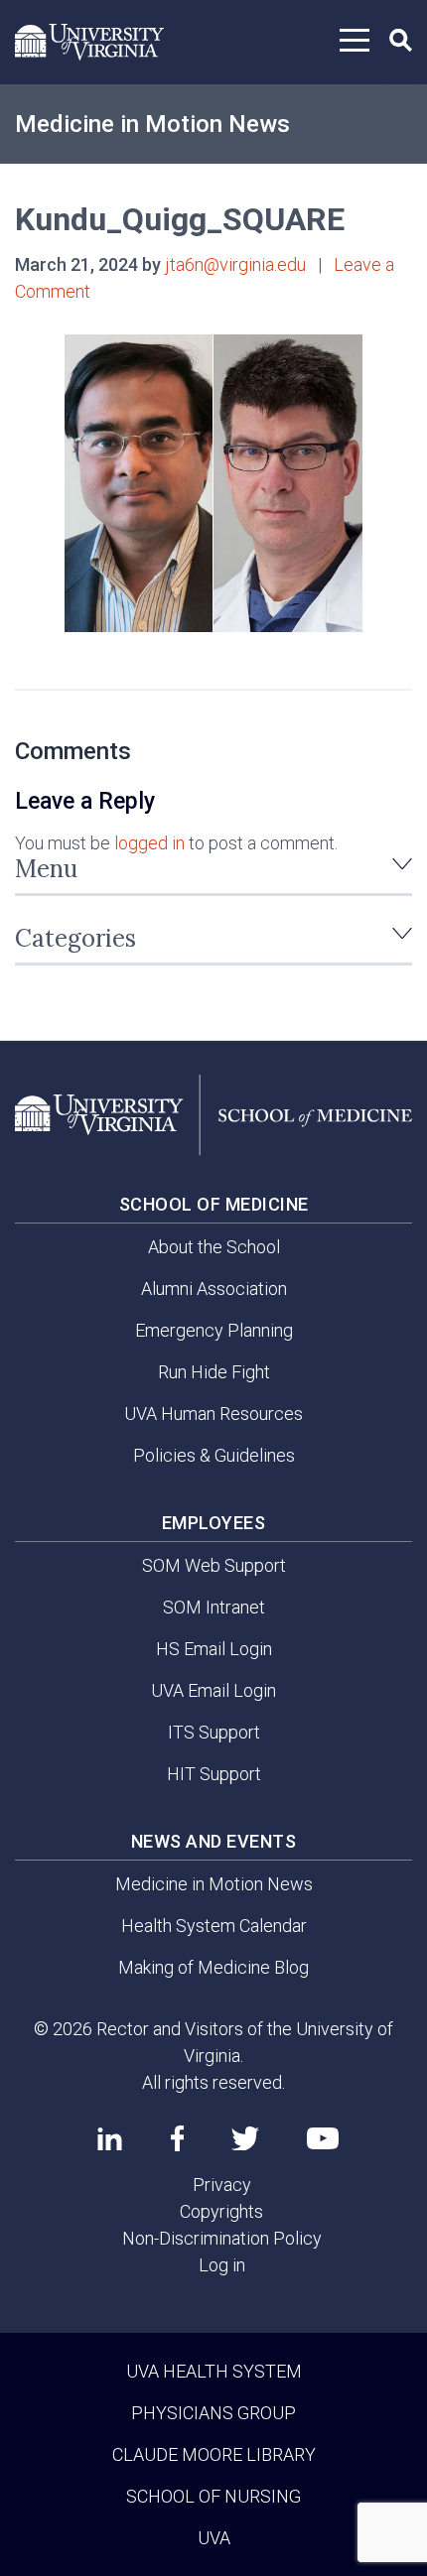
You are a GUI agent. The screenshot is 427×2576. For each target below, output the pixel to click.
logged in (149, 843)
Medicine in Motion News (152, 124)
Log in (222, 2265)
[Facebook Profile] (177, 2138)
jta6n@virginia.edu (235, 264)
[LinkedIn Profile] (110, 2138)
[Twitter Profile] (245, 2139)
